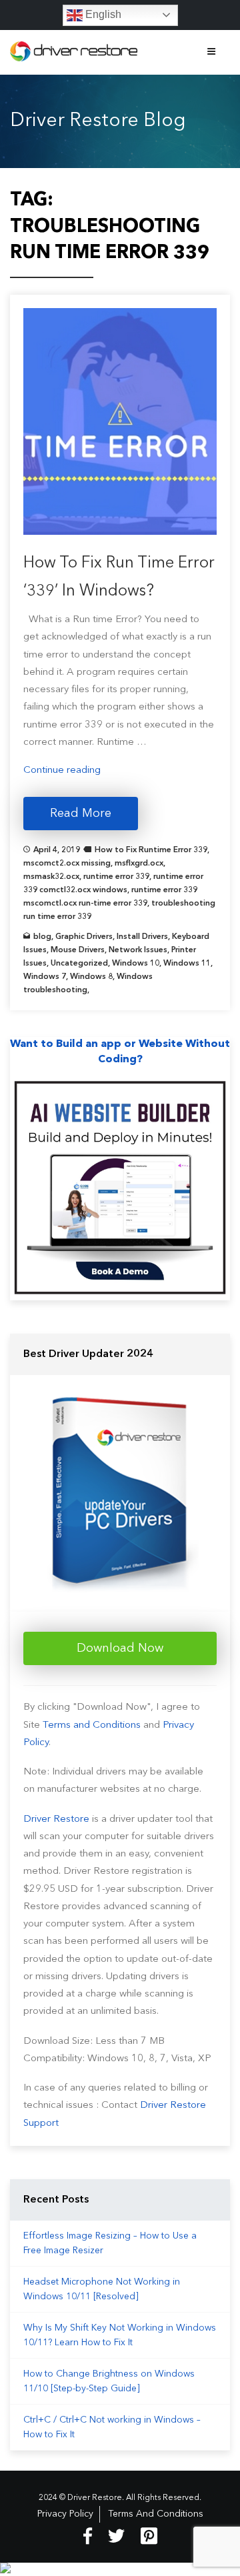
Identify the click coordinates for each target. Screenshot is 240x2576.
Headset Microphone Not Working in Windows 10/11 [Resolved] (102, 2289)
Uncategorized (79, 964)
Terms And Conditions (156, 2514)
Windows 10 (136, 964)
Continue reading (62, 771)
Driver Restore (56, 1819)
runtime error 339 (116, 877)
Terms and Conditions (92, 1725)
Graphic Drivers (84, 937)
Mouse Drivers (78, 950)
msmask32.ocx (51, 877)
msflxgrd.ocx (139, 864)
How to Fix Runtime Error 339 (151, 850)
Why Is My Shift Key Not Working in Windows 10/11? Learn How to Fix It (120, 2335)
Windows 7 (45, 977)
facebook (88, 2536)
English (102, 14)
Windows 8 (91, 977)
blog (42, 937)
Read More (81, 814)
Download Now (120, 1648)
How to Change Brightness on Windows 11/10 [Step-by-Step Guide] (109, 2381)
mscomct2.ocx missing (67, 864)
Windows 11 (187, 964)
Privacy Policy (65, 2514)
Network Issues (138, 950)
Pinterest (149, 2536)
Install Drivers (142, 937)
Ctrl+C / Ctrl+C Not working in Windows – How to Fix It (112, 2427)
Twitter (116, 2536)
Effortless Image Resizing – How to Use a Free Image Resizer (110, 2243)
